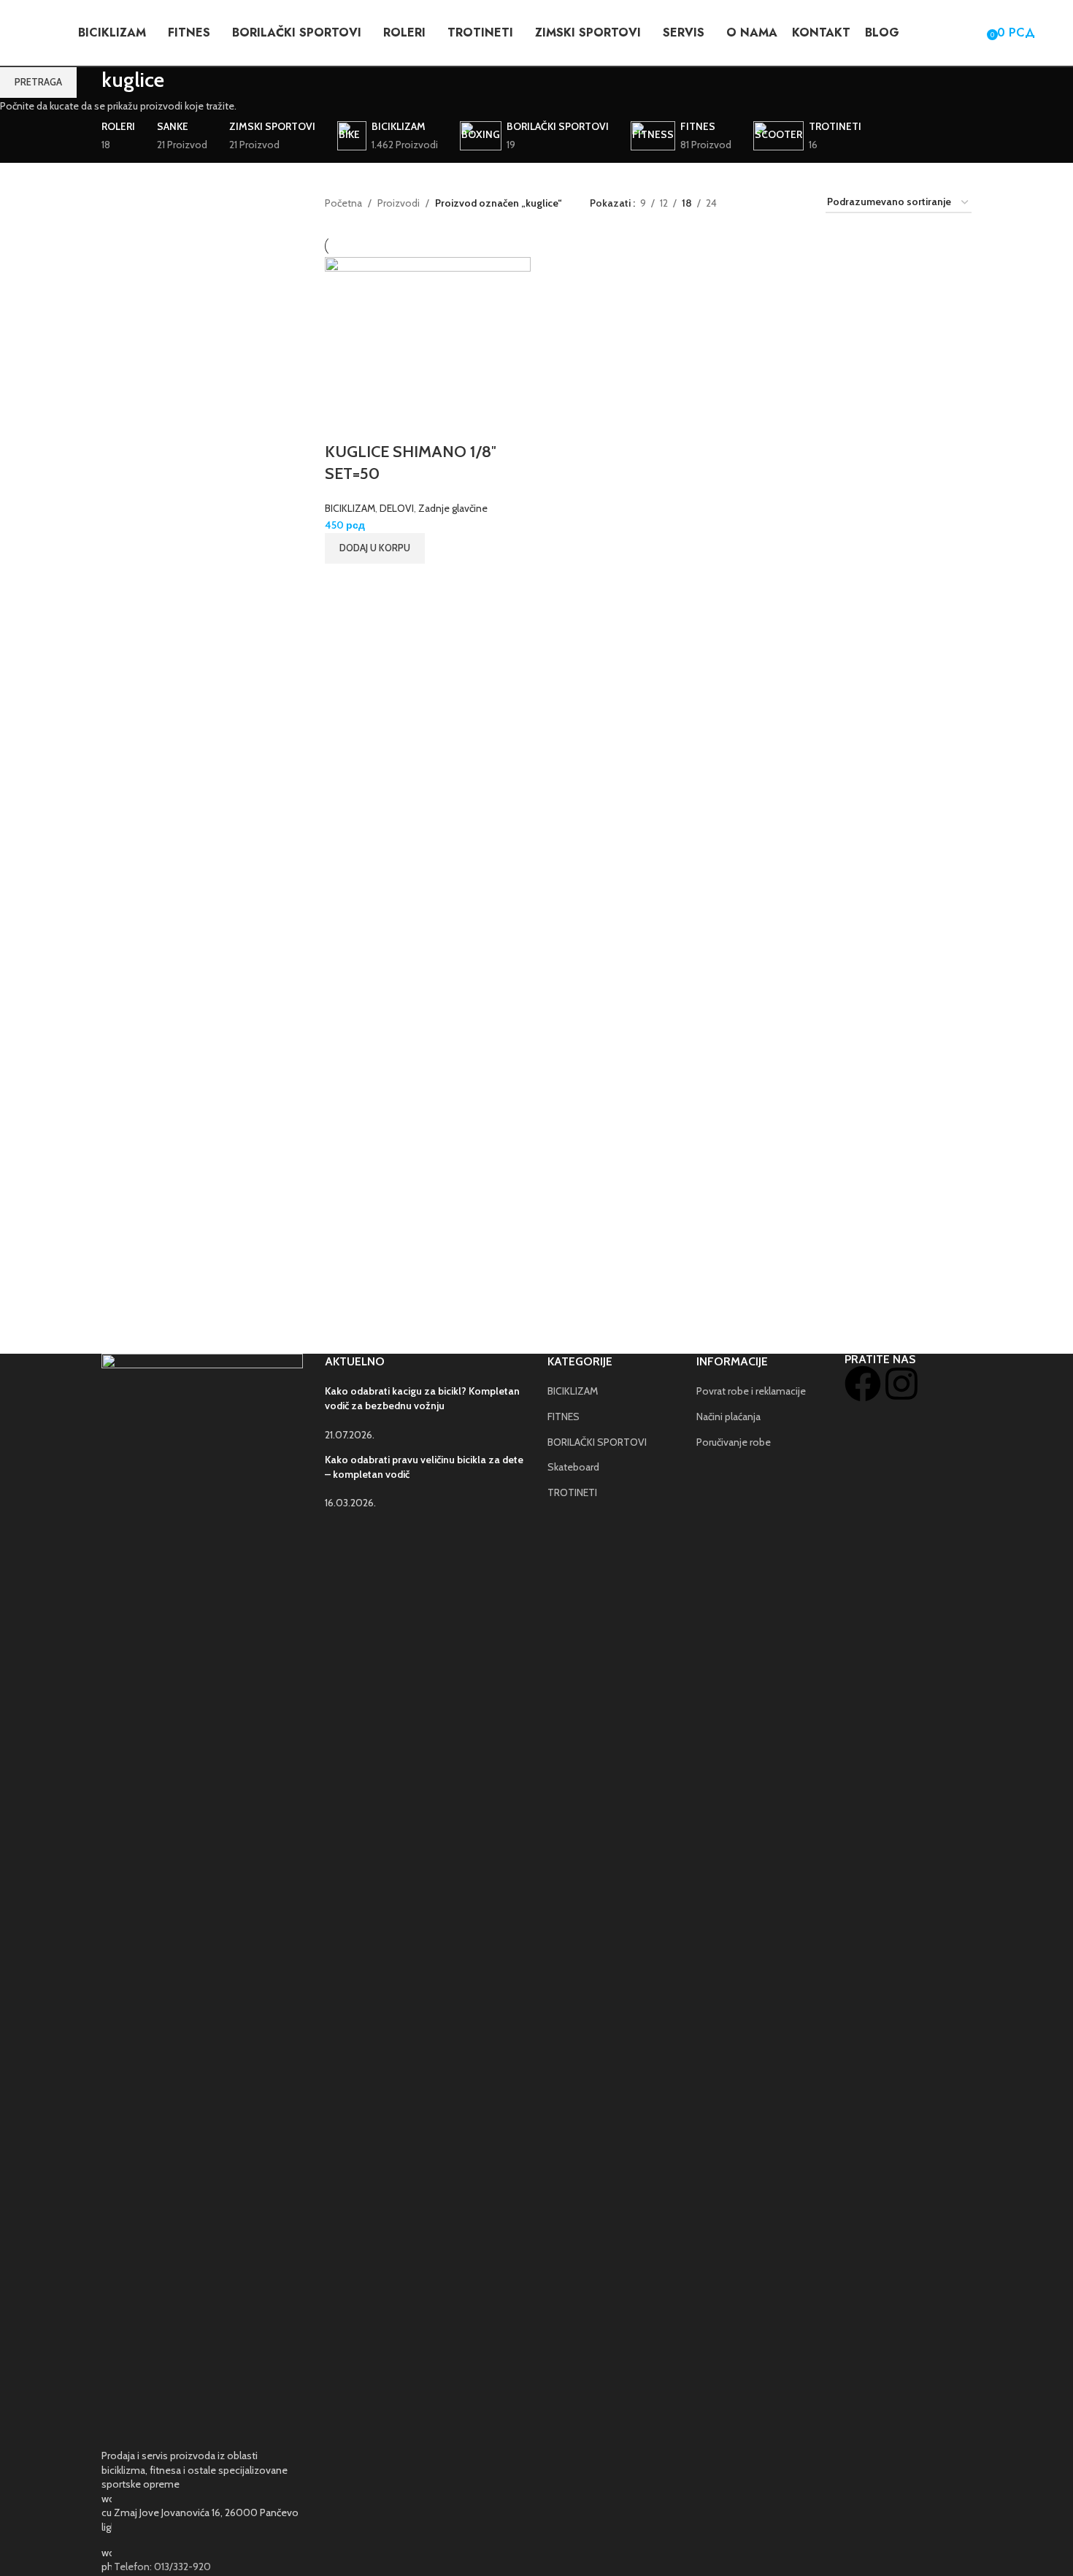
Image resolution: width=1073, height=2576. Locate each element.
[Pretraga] (945, 33)
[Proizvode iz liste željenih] (971, 33)
